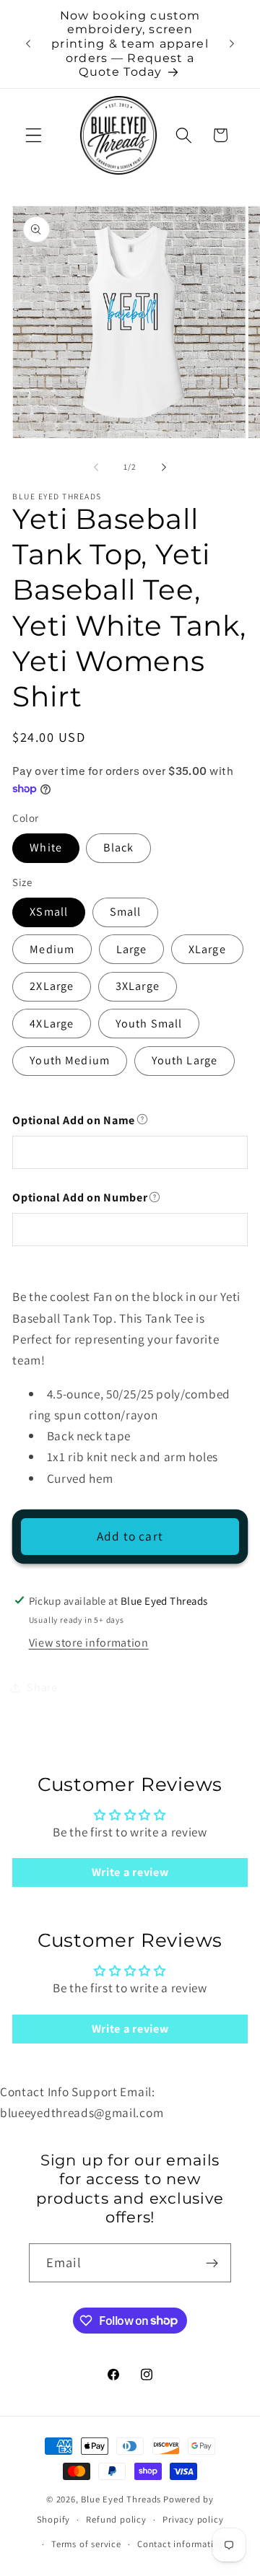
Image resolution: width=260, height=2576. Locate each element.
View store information (89, 1643)
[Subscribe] (212, 2263)
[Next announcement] (232, 44)
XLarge (207, 949)
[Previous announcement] (28, 44)
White (46, 847)
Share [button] (42, 1687)
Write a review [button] (130, 1872)
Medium (52, 949)
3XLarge (138, 986)
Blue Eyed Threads (121, 2499)
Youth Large (185, 1060)
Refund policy (116, 2519)
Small (126, 912)
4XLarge (52, 1024)
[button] (34, 135)
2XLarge (52, 986)
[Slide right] (164, 468)
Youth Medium (70, 1060)
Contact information (181, 2544)
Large (132, 949)
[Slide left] (96, 468)
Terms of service (86, 2544)
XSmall (49, 912)
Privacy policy (193, 2519)
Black (118, 847)
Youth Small (149, 1024)
